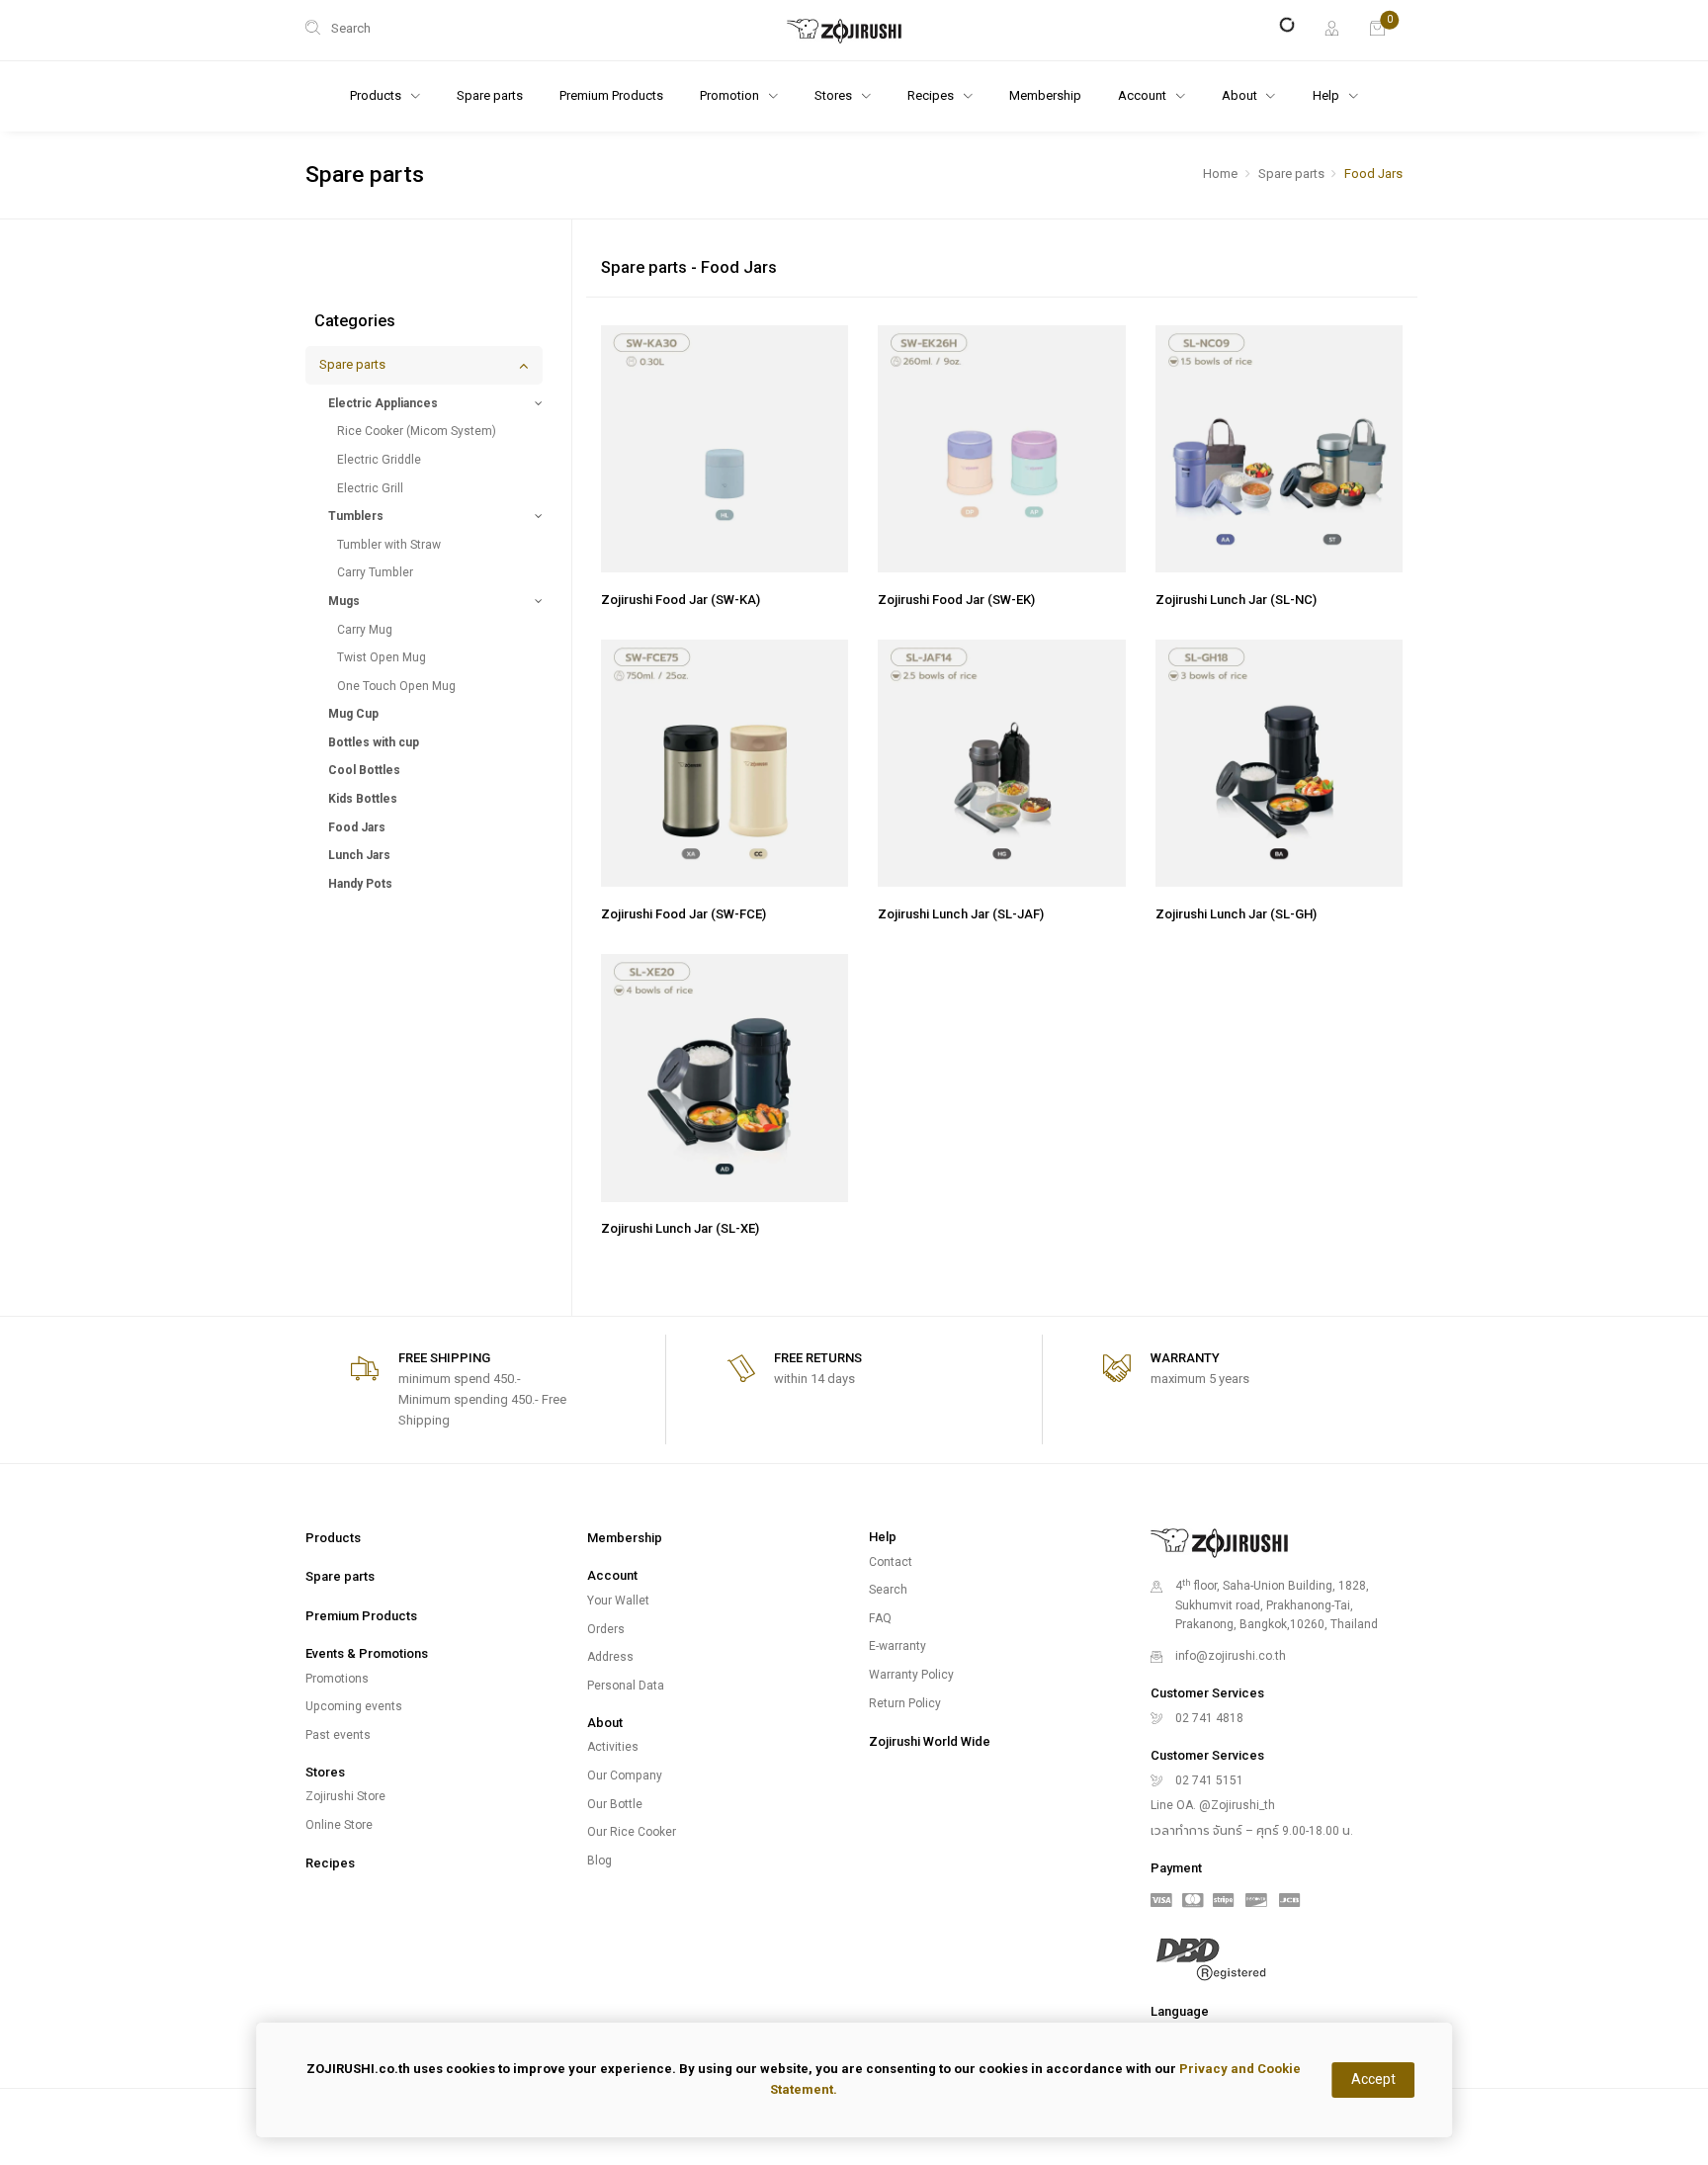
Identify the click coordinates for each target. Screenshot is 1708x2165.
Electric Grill (370, 488)
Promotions (337, 1679)
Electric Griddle (379, 460)
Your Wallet (618, 1601)
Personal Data (626, 1686)
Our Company (625, 1775)
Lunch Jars (359, 855)
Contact (891, 1562)
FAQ (880, 1618)
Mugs (344, 601)
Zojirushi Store (345, 1796)
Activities (613, 1747)
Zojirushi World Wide (930, 1741)
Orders (606, 1629)
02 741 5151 (1209, 1780)
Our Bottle (615, 1804)
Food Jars (357, 827)
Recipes (330, 1863)
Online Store (339, 1825)
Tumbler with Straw (389, 545)
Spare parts (490, 95)
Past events (338, 1735)
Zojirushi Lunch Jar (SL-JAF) (961, 914)
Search (888, 1590)
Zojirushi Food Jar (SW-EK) (956, 600)
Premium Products (611, 95)
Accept (1373, 2079)
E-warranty (897, 1646)
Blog (599, 1861)
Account (1144, 95)
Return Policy (905, 1703)
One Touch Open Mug (396, 686)
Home (1220, 173)
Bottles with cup (374, 742)
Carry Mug (365, 630)
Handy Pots (360, 884)
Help (1327, 95)
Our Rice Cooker (632, 1832)
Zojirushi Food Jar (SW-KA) (681, 600)
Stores (835, 95)
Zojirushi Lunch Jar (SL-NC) (1236, 600)
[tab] (424, 365)
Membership (1045, 95)
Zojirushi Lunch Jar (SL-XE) (680, 1228)
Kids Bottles (363, 799)
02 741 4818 (1209, 1718)
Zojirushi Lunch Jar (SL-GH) (1236, 914)
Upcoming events (354, 1706)
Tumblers (356, 516)
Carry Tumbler (375, 572)
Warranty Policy (911, 1675)
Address (610, 1657)
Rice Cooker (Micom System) (417, 431)
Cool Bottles (364, 770)
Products (333, 1538)
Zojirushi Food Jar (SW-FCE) (683, 914)
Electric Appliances (383, 403)
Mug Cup (353, 714)
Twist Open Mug (382, 657)
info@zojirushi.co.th (1231, 1656)
